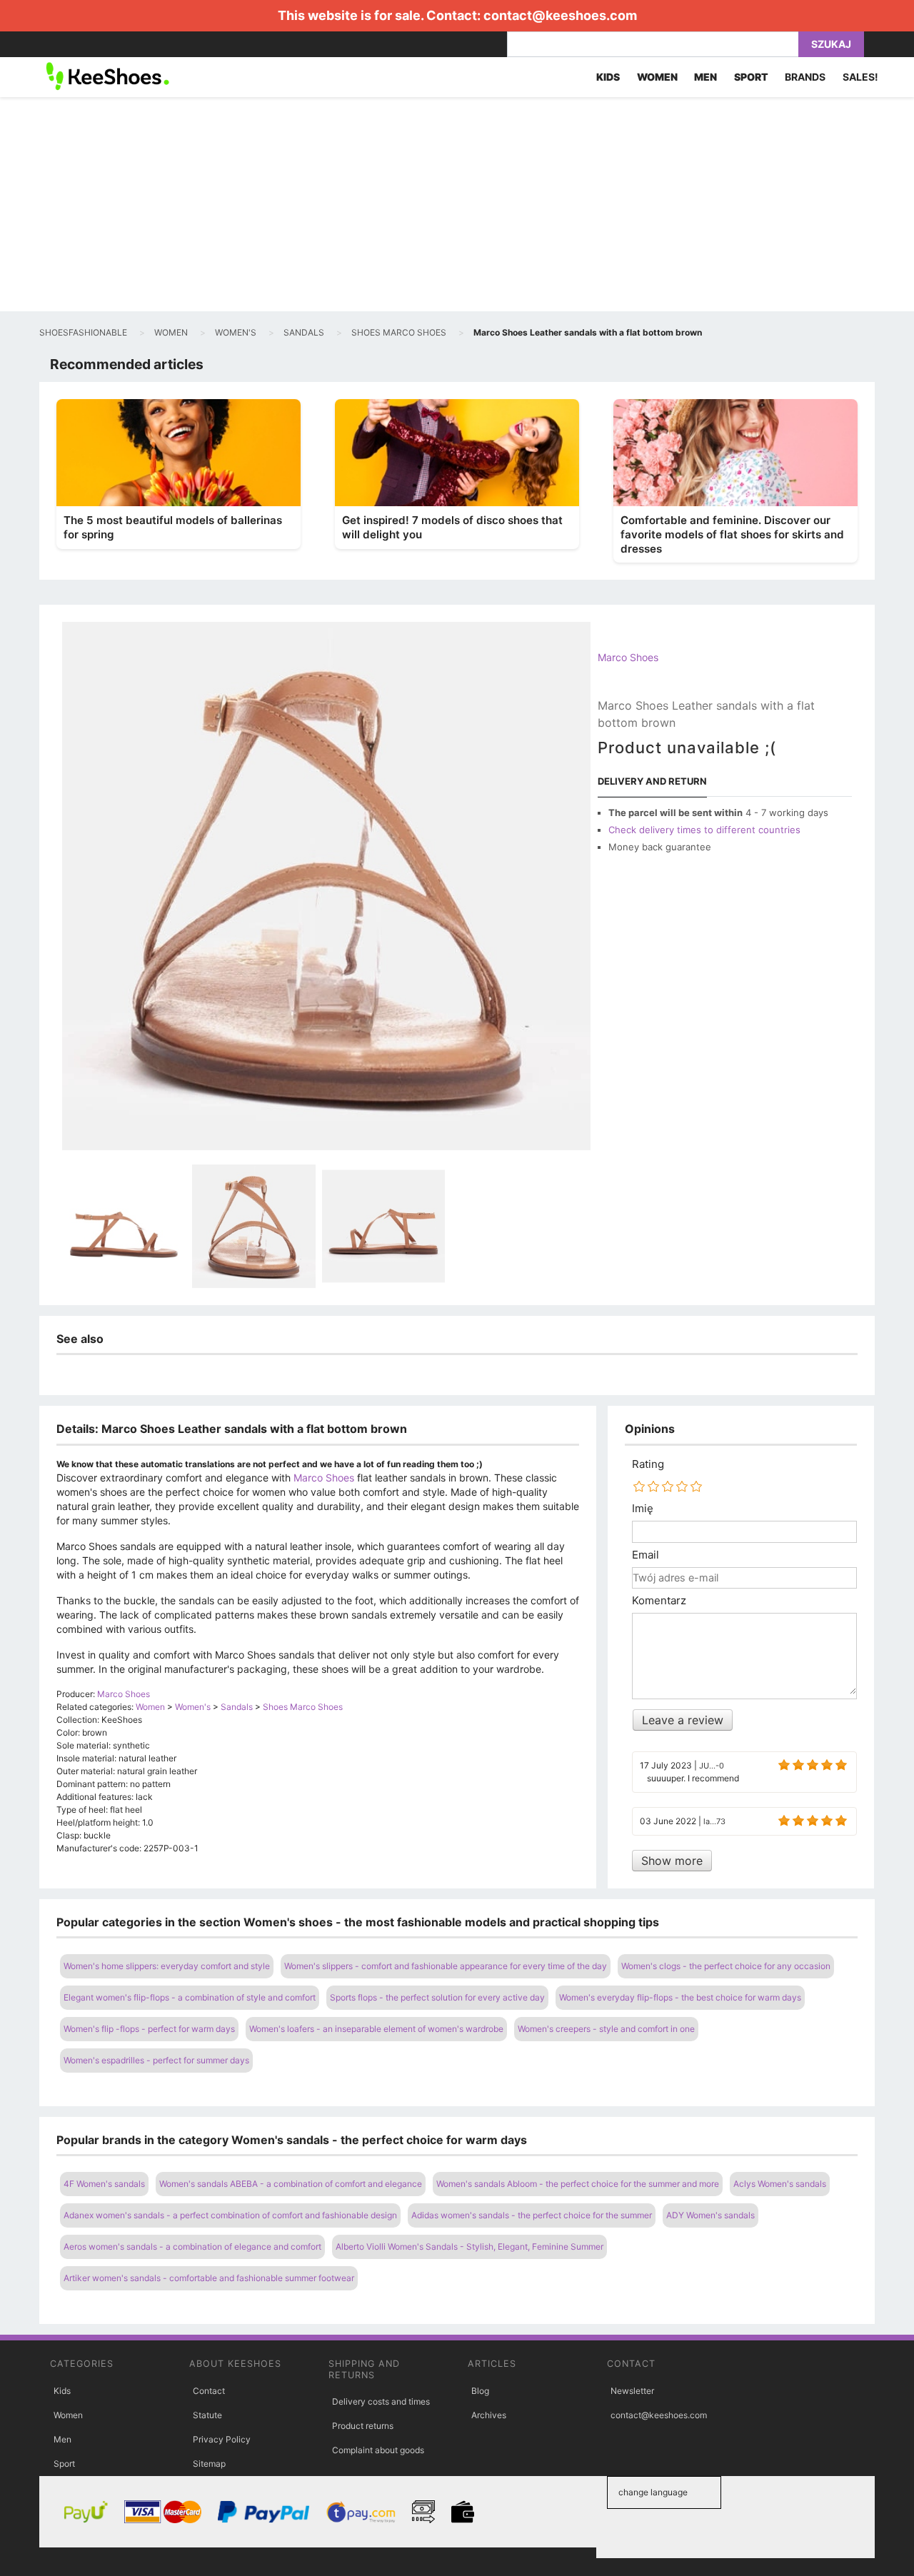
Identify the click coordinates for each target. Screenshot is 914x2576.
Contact (209, 2391)
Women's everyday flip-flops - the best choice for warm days (680, 1997)
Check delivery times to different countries (704, 830)
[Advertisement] (457, 204)
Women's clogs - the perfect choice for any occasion (726, 1966)
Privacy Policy (222, 2439)
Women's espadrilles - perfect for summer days (156, 2060)
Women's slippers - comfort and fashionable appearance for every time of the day (446, 1966)
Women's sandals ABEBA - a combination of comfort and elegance (291, 2184)
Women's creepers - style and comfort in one (606, 2029)
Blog (480, 2391)
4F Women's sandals (104, 2184)
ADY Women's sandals (710, 2215)
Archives (489, 2415)
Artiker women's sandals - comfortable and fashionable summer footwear (209, 2278)
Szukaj (831, 44)
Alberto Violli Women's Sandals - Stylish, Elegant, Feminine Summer (469, 2247)
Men (62, 2439)
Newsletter (632, 2391)
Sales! (860, 77)
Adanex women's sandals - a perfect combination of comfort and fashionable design (230, 2215)
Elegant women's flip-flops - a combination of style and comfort (190, 1997)
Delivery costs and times (381, 2401)
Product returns (363, 2426)
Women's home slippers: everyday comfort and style (167, 1966)
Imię (643, 1509)
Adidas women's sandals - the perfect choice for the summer (532, 2215)
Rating (648, 1464)
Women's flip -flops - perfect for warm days (149, 2029)
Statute (207, 2415)
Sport (64, 2464)
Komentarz (659, 1601)
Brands (805, 77)
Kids (62, 2391)
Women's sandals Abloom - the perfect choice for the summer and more (578, 2184)
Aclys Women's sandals (780, 2184)
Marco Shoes (628, 657)
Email (646, 1555)
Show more (672, 1861)
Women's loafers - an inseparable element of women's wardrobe (376, 2029)
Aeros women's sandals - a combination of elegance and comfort (192, 2247)
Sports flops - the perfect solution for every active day (437, 1997)
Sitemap (209, 2464)
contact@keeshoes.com (560, 15)
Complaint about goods (378, 2450)
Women (68, 2415)
